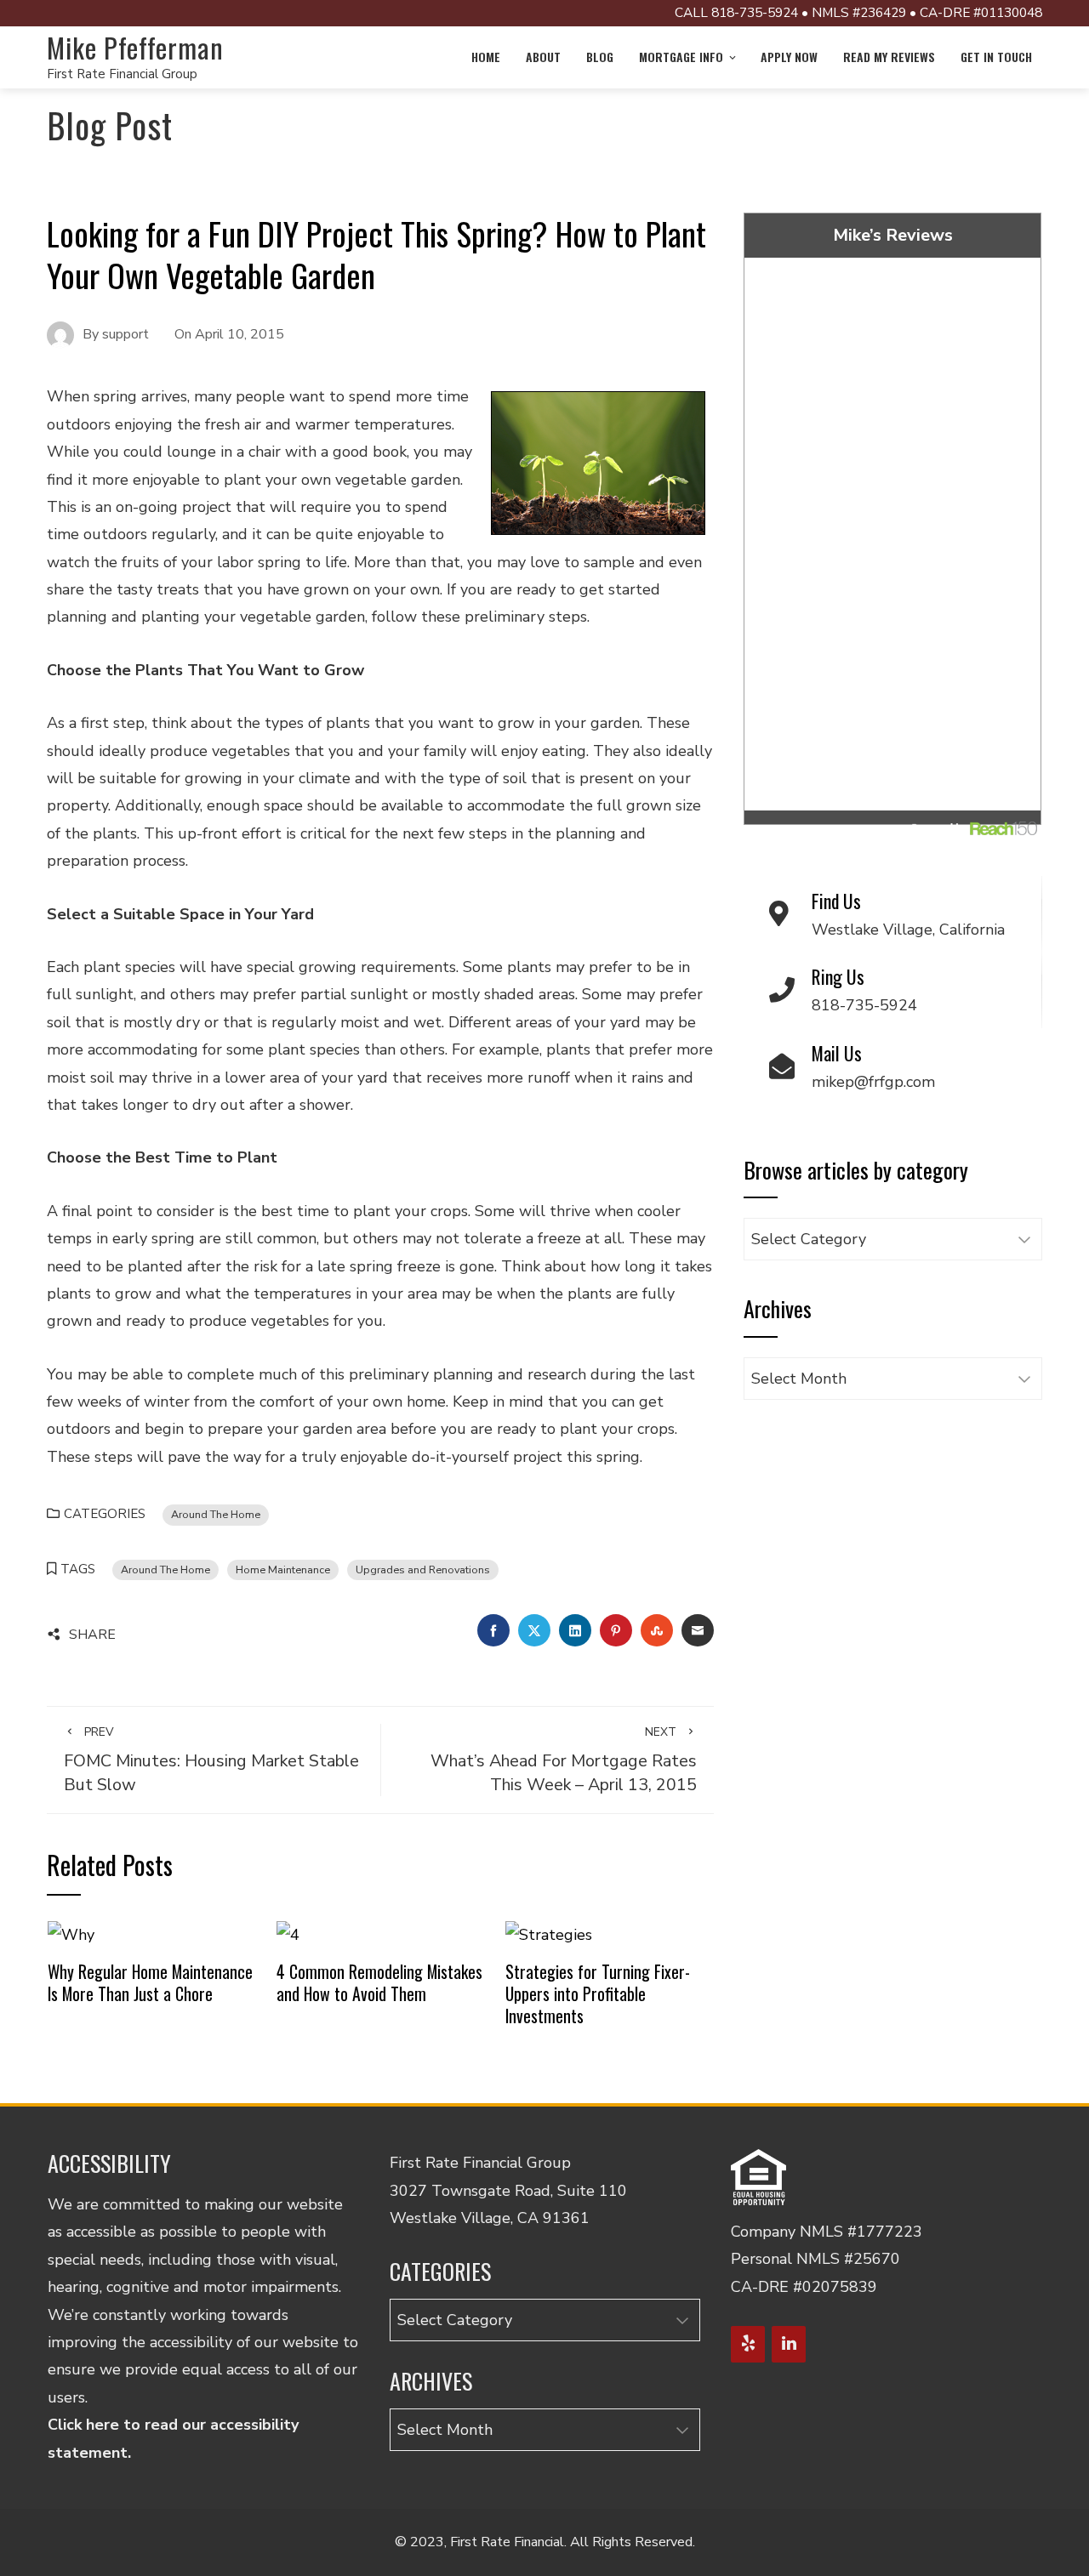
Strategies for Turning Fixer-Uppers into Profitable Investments (598, 1993)
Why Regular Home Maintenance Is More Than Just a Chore (150, 1982)
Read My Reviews (889, 57)
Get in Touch (996, 57)
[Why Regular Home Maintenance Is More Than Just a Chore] (71, 1933)
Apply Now (789, 57)
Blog (600, 57)
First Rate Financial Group (122, 74)
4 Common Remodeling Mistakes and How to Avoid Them (379, 1982)
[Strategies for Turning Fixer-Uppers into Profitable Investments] (549, 1933)
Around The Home (216, 1514)
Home (486, 57)
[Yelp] (748, 2344)
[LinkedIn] (789, 2344)
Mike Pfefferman (135, 47)
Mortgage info (681, 57)
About (543, 57)
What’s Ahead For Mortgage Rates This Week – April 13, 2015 (564, 1760)
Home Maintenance (283, 1569)
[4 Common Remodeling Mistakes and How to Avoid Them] (288, 1933)
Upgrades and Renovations (423, 1569)
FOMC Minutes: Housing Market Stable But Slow (211, 1760)
